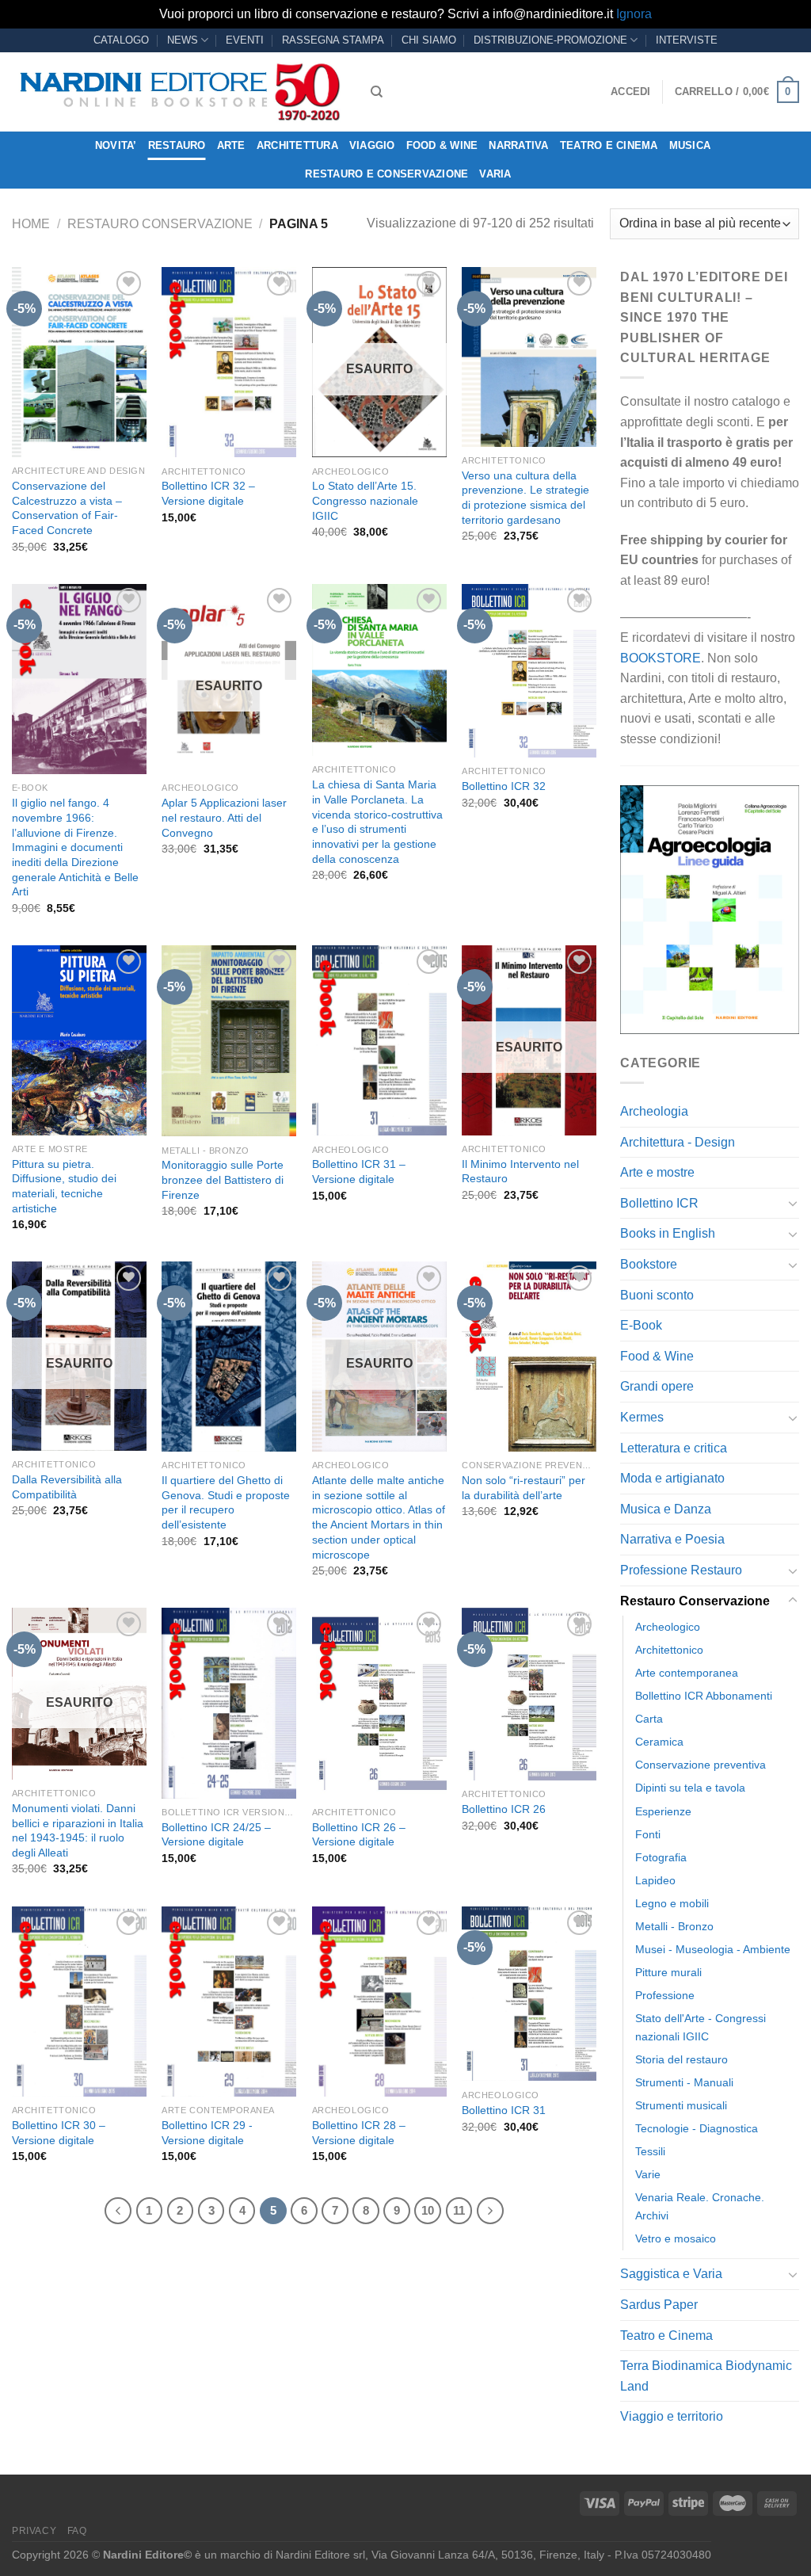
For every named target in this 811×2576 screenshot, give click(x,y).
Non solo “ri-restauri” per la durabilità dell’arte (524, 1488)
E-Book (641, 1325)
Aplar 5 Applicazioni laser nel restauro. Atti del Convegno (224, 817)
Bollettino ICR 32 (504, 786)
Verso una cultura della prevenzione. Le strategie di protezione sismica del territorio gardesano (525, 498)
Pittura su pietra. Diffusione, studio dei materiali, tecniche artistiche (64, 1186)
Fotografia (661, 1857)
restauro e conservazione (386, 174)
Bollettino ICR (659, 1203)
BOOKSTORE (661, 658)
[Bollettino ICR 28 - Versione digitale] (379, 2002)
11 (459, 2210)
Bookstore (649, 1264)
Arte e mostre (657, 1172)
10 (428, 2210)
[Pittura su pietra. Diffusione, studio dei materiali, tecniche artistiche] (79, 1040)
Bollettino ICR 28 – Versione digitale (359, 2133)
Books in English (668, 1233)
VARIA (495, 174)
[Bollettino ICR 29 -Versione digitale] (229, 2002)
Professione (665, 1995)
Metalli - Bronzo (674, 1926)
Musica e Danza (666, 1509)
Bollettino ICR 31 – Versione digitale (359, 1172)
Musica (690, 145)
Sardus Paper (659, 2305)
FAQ (77, 2531)
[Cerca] (377, 92)
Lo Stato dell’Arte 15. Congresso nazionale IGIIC (365, 500)
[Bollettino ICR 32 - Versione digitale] (229, 362)
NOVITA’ (116, 145)
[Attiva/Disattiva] (793, 1203)
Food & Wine (442, 145)
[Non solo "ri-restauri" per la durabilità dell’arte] (529, 1357)
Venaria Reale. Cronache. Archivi (700, 2206)
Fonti (648, 1834)
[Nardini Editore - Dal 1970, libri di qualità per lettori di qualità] (179, 92)
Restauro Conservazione (160, 224)
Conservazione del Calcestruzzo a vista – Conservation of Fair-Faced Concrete (67, 508)
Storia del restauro (682, 2059)
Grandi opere (657, 1386)
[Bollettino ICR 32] (529, 671)
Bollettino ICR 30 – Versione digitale (59, 2133)
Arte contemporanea (687, 1673)
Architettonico (669, 1650)
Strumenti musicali (681, 2105)
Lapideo (655, 1880)
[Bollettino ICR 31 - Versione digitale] (379, 1040)
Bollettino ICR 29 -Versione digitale (207, 2133)
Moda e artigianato (672, 1478)
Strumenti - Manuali (684, 2082)
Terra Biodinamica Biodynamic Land (706, 2376)
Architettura (297, 145)
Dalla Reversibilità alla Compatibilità (67, 1487)
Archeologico (668, 1627)
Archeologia (654, 1111)
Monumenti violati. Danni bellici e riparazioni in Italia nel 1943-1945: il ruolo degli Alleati (78, 1830)
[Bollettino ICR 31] (529, 1994)
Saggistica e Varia (671, 2274)
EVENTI (245, 40)
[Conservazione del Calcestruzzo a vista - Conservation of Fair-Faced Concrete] (79, 362)
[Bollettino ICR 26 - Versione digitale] (379, 1703)
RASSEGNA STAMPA (333, 40)
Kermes (642, 1417)
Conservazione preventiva (701, 1765)
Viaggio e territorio (672, 2416)
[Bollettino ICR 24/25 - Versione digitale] (229, 1703)
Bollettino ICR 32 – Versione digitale (208, 493)
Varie (648, 2174)
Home (31, 224)
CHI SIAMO (429, 40)
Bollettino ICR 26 (504, 1809)
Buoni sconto (657, 1295)
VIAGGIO (372, 145)
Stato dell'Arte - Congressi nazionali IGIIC (701, 2027)
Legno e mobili (672, 1903)
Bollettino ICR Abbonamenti (704, 1696)
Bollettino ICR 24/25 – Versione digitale (216, 1835)
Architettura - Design (678, 1142)
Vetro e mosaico (676, 2238)
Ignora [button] (634, 14)
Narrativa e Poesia (672, 1539)
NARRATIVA (518, 145)
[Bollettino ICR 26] (529, 1694)
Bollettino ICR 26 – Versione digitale (359, 1835)
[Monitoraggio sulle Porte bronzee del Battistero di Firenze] (229, 1041)
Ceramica (659, 1742)
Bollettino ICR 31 (504, 2110)
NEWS (183, 40)
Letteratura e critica (674, 1448)
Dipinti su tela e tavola (690, 1788)
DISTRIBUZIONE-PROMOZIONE (550, 40)
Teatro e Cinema (609, 145)
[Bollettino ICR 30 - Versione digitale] (79, 2002)
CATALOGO (121, 40)
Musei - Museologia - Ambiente (713, 1949)
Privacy (34, 2531)
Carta (649, 1719)
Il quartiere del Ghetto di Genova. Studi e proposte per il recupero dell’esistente (226, 1502)
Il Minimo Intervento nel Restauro (520, 1172)
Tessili (650, 2151)
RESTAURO (177, 145)
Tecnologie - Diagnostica (697, 2128)
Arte (231, 145)
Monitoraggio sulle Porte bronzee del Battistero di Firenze (223, 1179)
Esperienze (663, 1811)
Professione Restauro (681, 1570)
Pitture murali (668, 1972)
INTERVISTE (687, 40)
